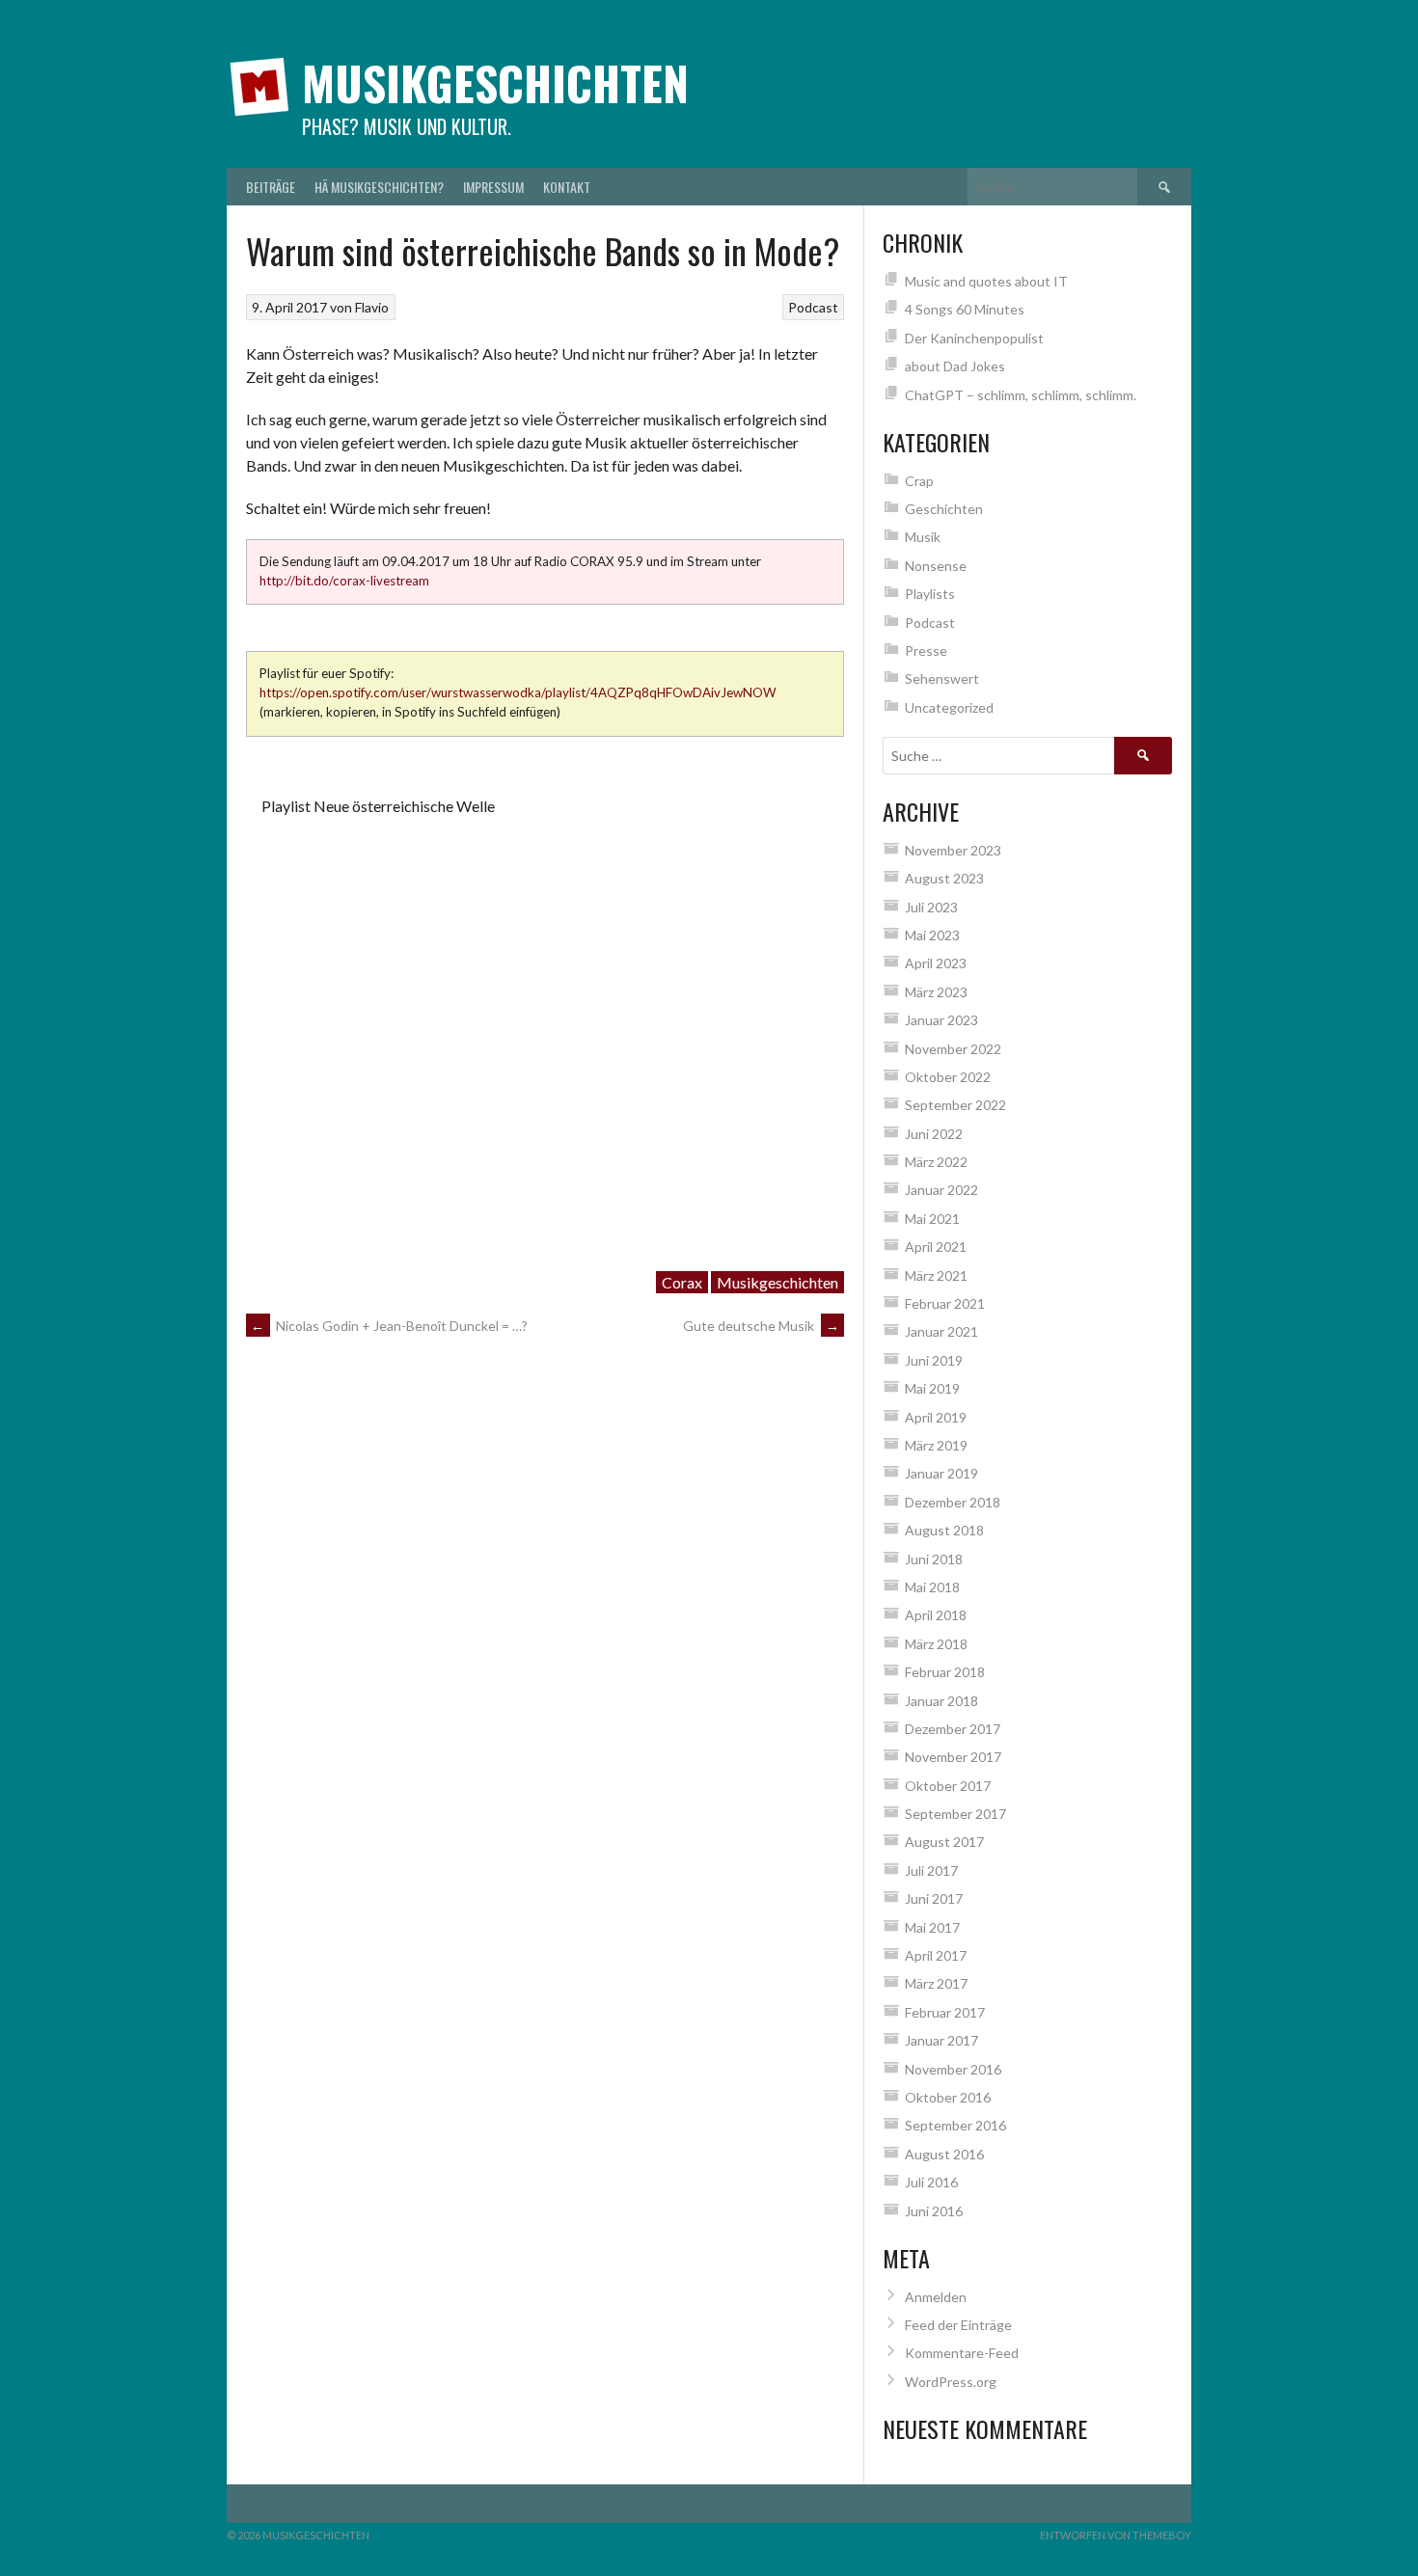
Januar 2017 (941, 2040)
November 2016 (953, 2069)
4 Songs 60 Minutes (965, 309)
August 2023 (944, 878)
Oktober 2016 (948, 2097)
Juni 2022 (934, 1134)
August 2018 (944, 1530)
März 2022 (936, 1162)
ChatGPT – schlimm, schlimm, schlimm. (1021, 395)
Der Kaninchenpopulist (974, 338)
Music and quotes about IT (986, 281)
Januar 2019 (941, 1473)
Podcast (813, 307)
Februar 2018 (945, 1672)
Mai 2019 (932, 1388)
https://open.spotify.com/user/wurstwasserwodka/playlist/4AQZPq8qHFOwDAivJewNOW (518, 692)
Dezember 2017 (953, 1729)
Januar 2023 (941, 1020)
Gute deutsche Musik (761, 1326)
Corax (682, 1282)
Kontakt (567, 187)
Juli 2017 (931, 1871)
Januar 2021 (941, 1331)
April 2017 (936, 1955)
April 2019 (936, 1417)
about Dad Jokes (955, 366)
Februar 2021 (945, 1303)
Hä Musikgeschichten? (379, 187)
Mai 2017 (932, 1927)
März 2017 (936, 1983)
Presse (926, 651)
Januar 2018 (941, 1701)
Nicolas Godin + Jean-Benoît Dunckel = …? (389, 1326)
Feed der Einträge (958, 2325)
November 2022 (953, 1049)
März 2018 (936, 1644)
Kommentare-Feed (962, 2353)
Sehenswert (942, 678)
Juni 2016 (934, 2211)
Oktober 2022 (948, 1077)
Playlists (930, 594)
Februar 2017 (945, 2012)
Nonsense (936, 566)
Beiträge (271, 187)
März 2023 (936, 992)
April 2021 (936, 1247)
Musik (923, 537)
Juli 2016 (931, 2182)
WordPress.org (951, 2382)
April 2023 (936, 963)
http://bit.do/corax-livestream (344, 581)
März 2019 (936, 1445)
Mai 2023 (932, 935)
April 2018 (936, 1615)
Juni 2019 (934, 1360)
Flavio (372, 307)
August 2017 (944, 1842)
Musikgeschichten (495, 82)
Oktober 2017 (948, 1786)
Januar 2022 (941, 1190)
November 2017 (953, 1757)
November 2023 (953, 850)
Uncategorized (949, 707)
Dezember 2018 (953, 1502)
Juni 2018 (934, 1559)
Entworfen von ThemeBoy (1116, 2535)
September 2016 (955, 2125)
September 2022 (955, 1105)
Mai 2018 (932, 1587)
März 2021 (936, 1275)
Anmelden (936, 2297)
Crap (919, 481)
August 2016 (944, 2154)
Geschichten (944, 509)
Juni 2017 (934, 1898)
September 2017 (955, 1814)
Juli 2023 (931, 907)
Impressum (493, 187)
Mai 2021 (932, 1219)
